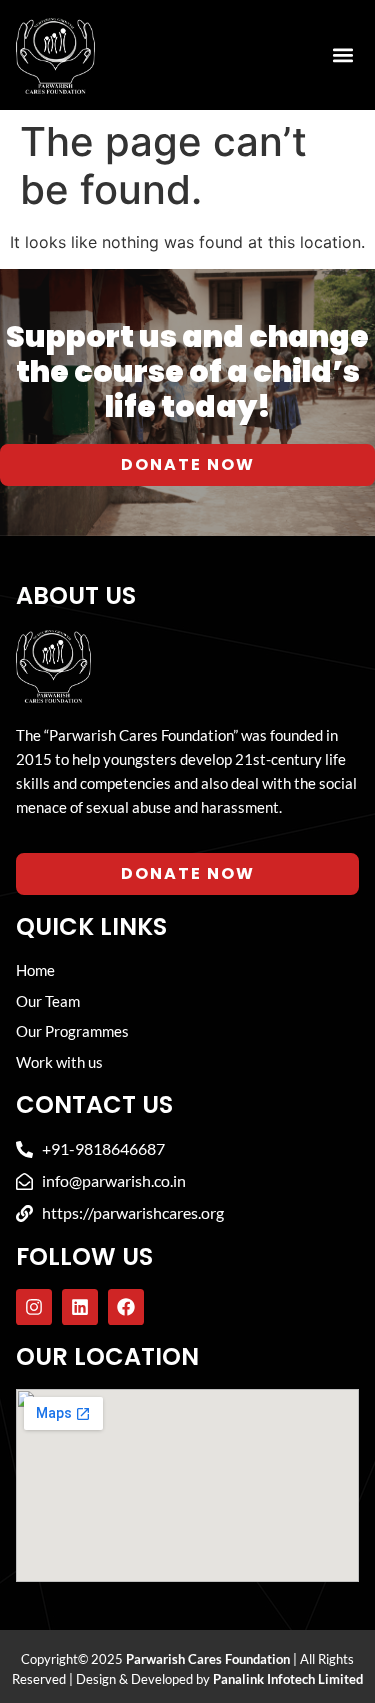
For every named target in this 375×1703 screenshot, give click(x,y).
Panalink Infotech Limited (288, 1679)
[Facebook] (126, 1307)
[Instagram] (34, 1307)
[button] (342, 55)
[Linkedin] (80, 1307)
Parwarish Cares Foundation (208, 1659)
